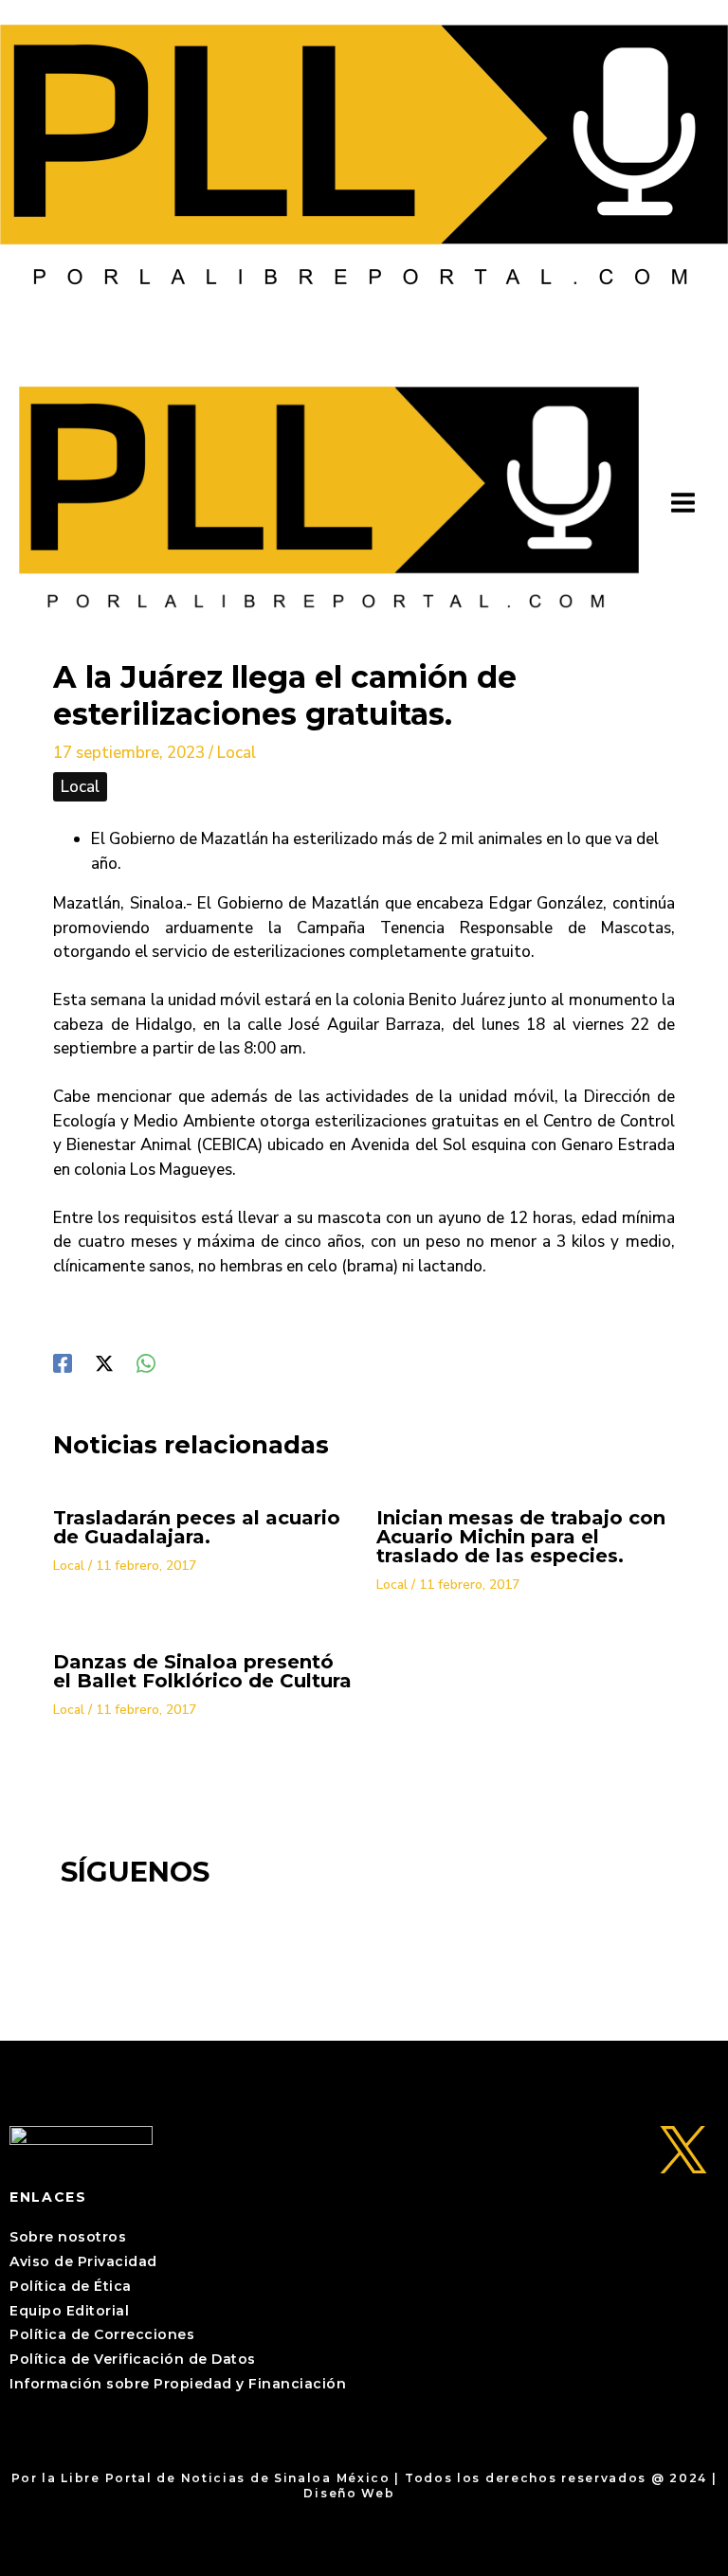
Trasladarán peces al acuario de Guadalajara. (197, 1527)
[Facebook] (63, 1362)
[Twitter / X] (104, 1362)
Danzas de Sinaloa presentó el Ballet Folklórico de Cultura (202, 1671)
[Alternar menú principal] (684, 504)
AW (411, 2493)
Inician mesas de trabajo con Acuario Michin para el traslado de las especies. (521, 1537)
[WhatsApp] (146, 1362)
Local (237, 753)
